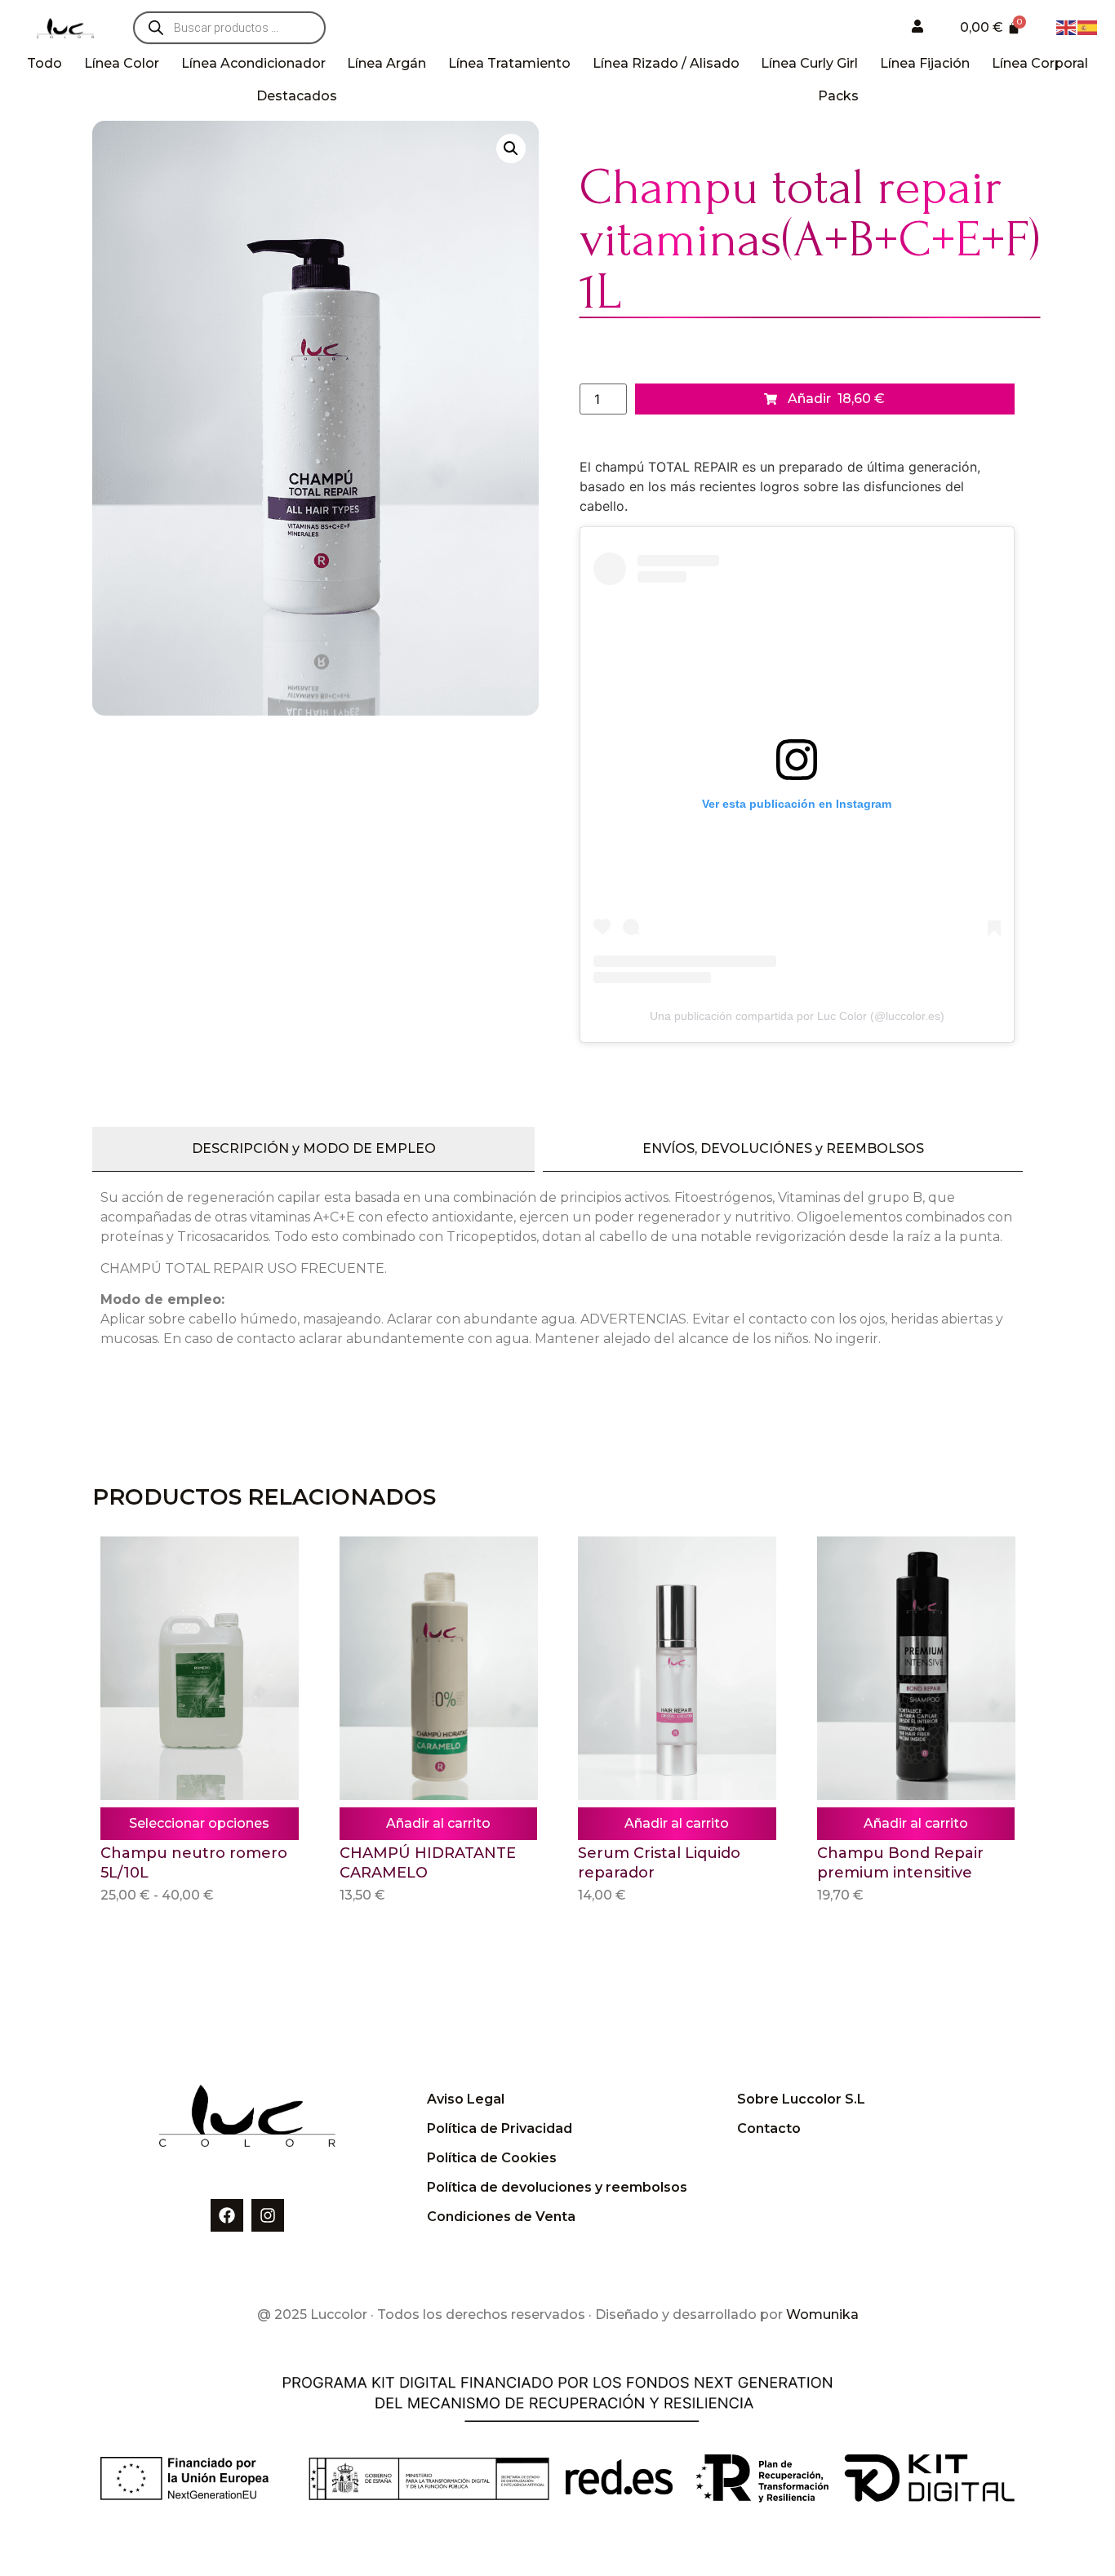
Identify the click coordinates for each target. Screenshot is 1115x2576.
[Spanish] (1088, 26)
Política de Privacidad (500, 2128)
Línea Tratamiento (509, 63)
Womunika (822, 2314)
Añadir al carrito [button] (438, 1823)
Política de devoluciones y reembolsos (557, 2187)
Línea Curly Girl (809, 63)
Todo (44, 63)
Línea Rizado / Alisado (666, 63)
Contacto (769, 2128)
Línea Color (122, 63)
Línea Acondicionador (253, 63)
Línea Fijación (925, 63)
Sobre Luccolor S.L (801, 2099)
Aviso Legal (466, 2099)
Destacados (297, 96)
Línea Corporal (1040, 63)
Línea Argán (386, 63)
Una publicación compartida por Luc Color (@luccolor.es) (797, 1016)
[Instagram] (268, 2215)
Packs (838, 96)
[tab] (313, 1149)
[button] (511, 149)
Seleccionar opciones (199, 1823)
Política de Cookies (492, 2158)
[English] (1067, 26)
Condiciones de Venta (501, 2217)
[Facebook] (227, 2215)
